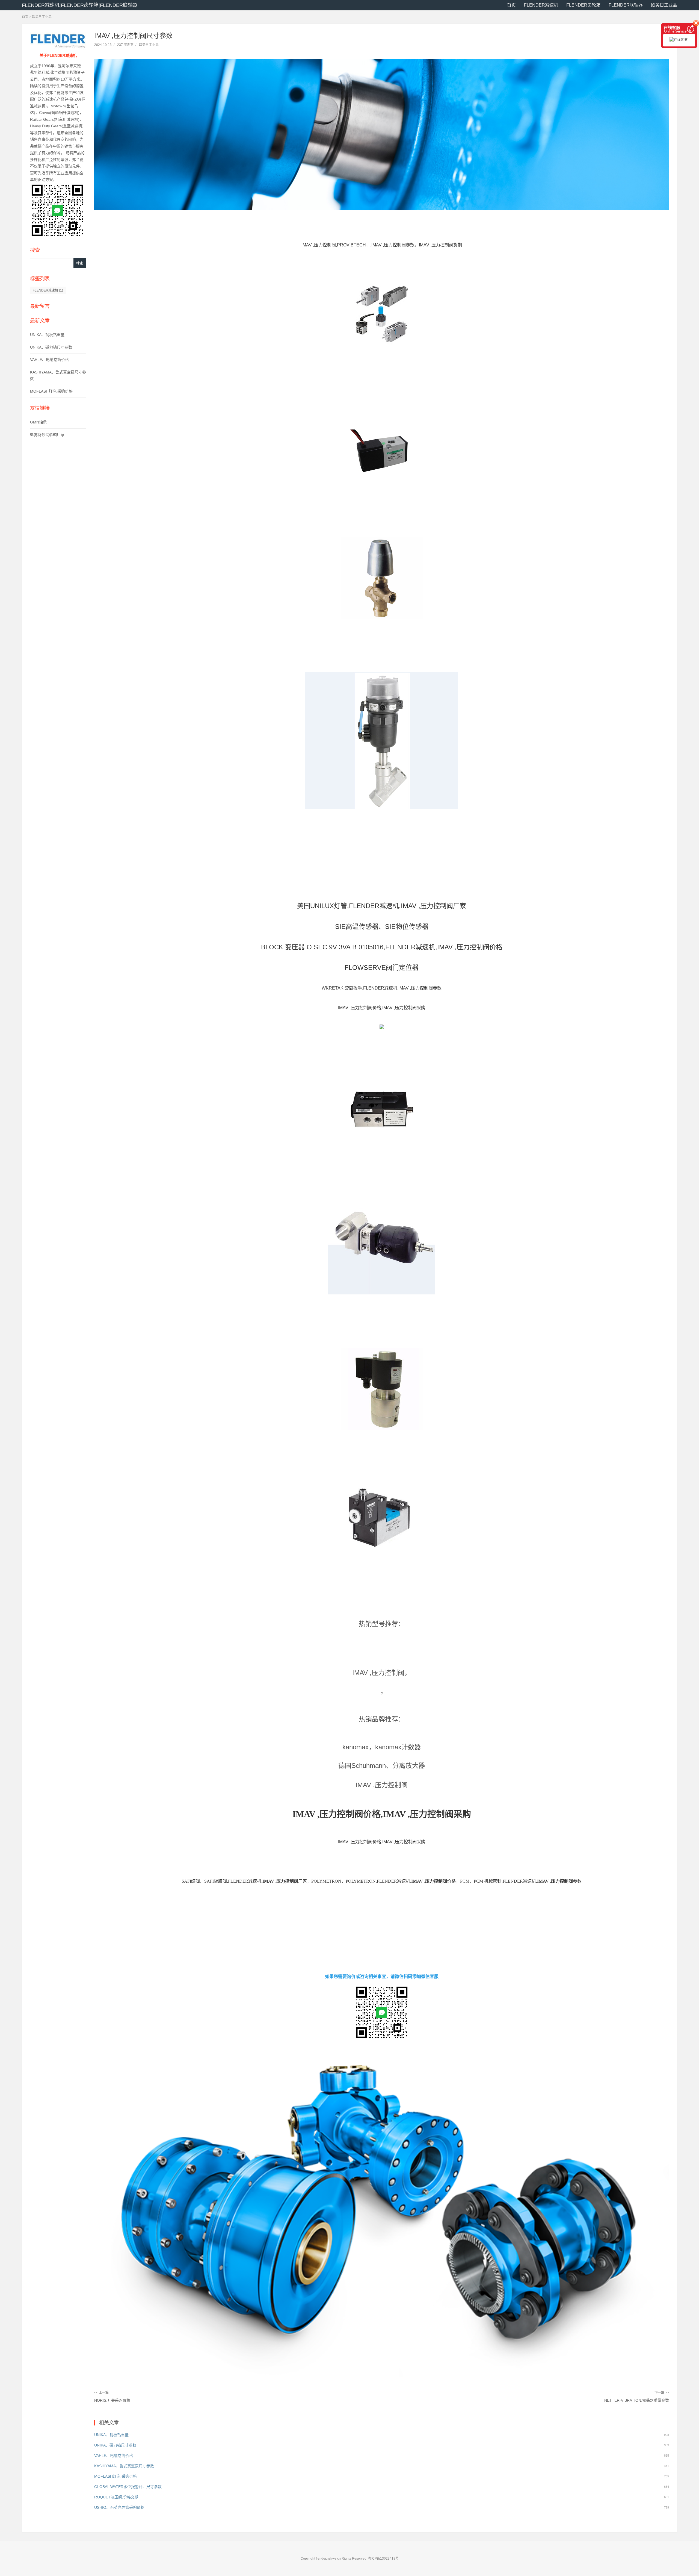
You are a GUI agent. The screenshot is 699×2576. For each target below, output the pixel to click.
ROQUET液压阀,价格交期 (116, 2497)
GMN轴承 (38, 422)
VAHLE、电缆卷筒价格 (49, 360)
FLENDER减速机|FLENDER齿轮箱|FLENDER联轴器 (80, 5)
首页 (511, 5)
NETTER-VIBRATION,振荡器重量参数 (637, 2400)
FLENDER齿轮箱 (583, 5)
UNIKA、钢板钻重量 (47, 335)
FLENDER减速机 (541, 5)
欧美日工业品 (664, 5)
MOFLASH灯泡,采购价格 (51, 391)
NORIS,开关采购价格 (112, 2400)
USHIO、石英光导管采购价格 (119, 2507)
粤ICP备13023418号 (383, 2559)
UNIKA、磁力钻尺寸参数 (51, 347)
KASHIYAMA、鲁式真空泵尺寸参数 (124, 2466)
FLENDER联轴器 (626, 5)
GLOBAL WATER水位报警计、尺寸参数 (128, 2487)
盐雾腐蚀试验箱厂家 (47, 435)
